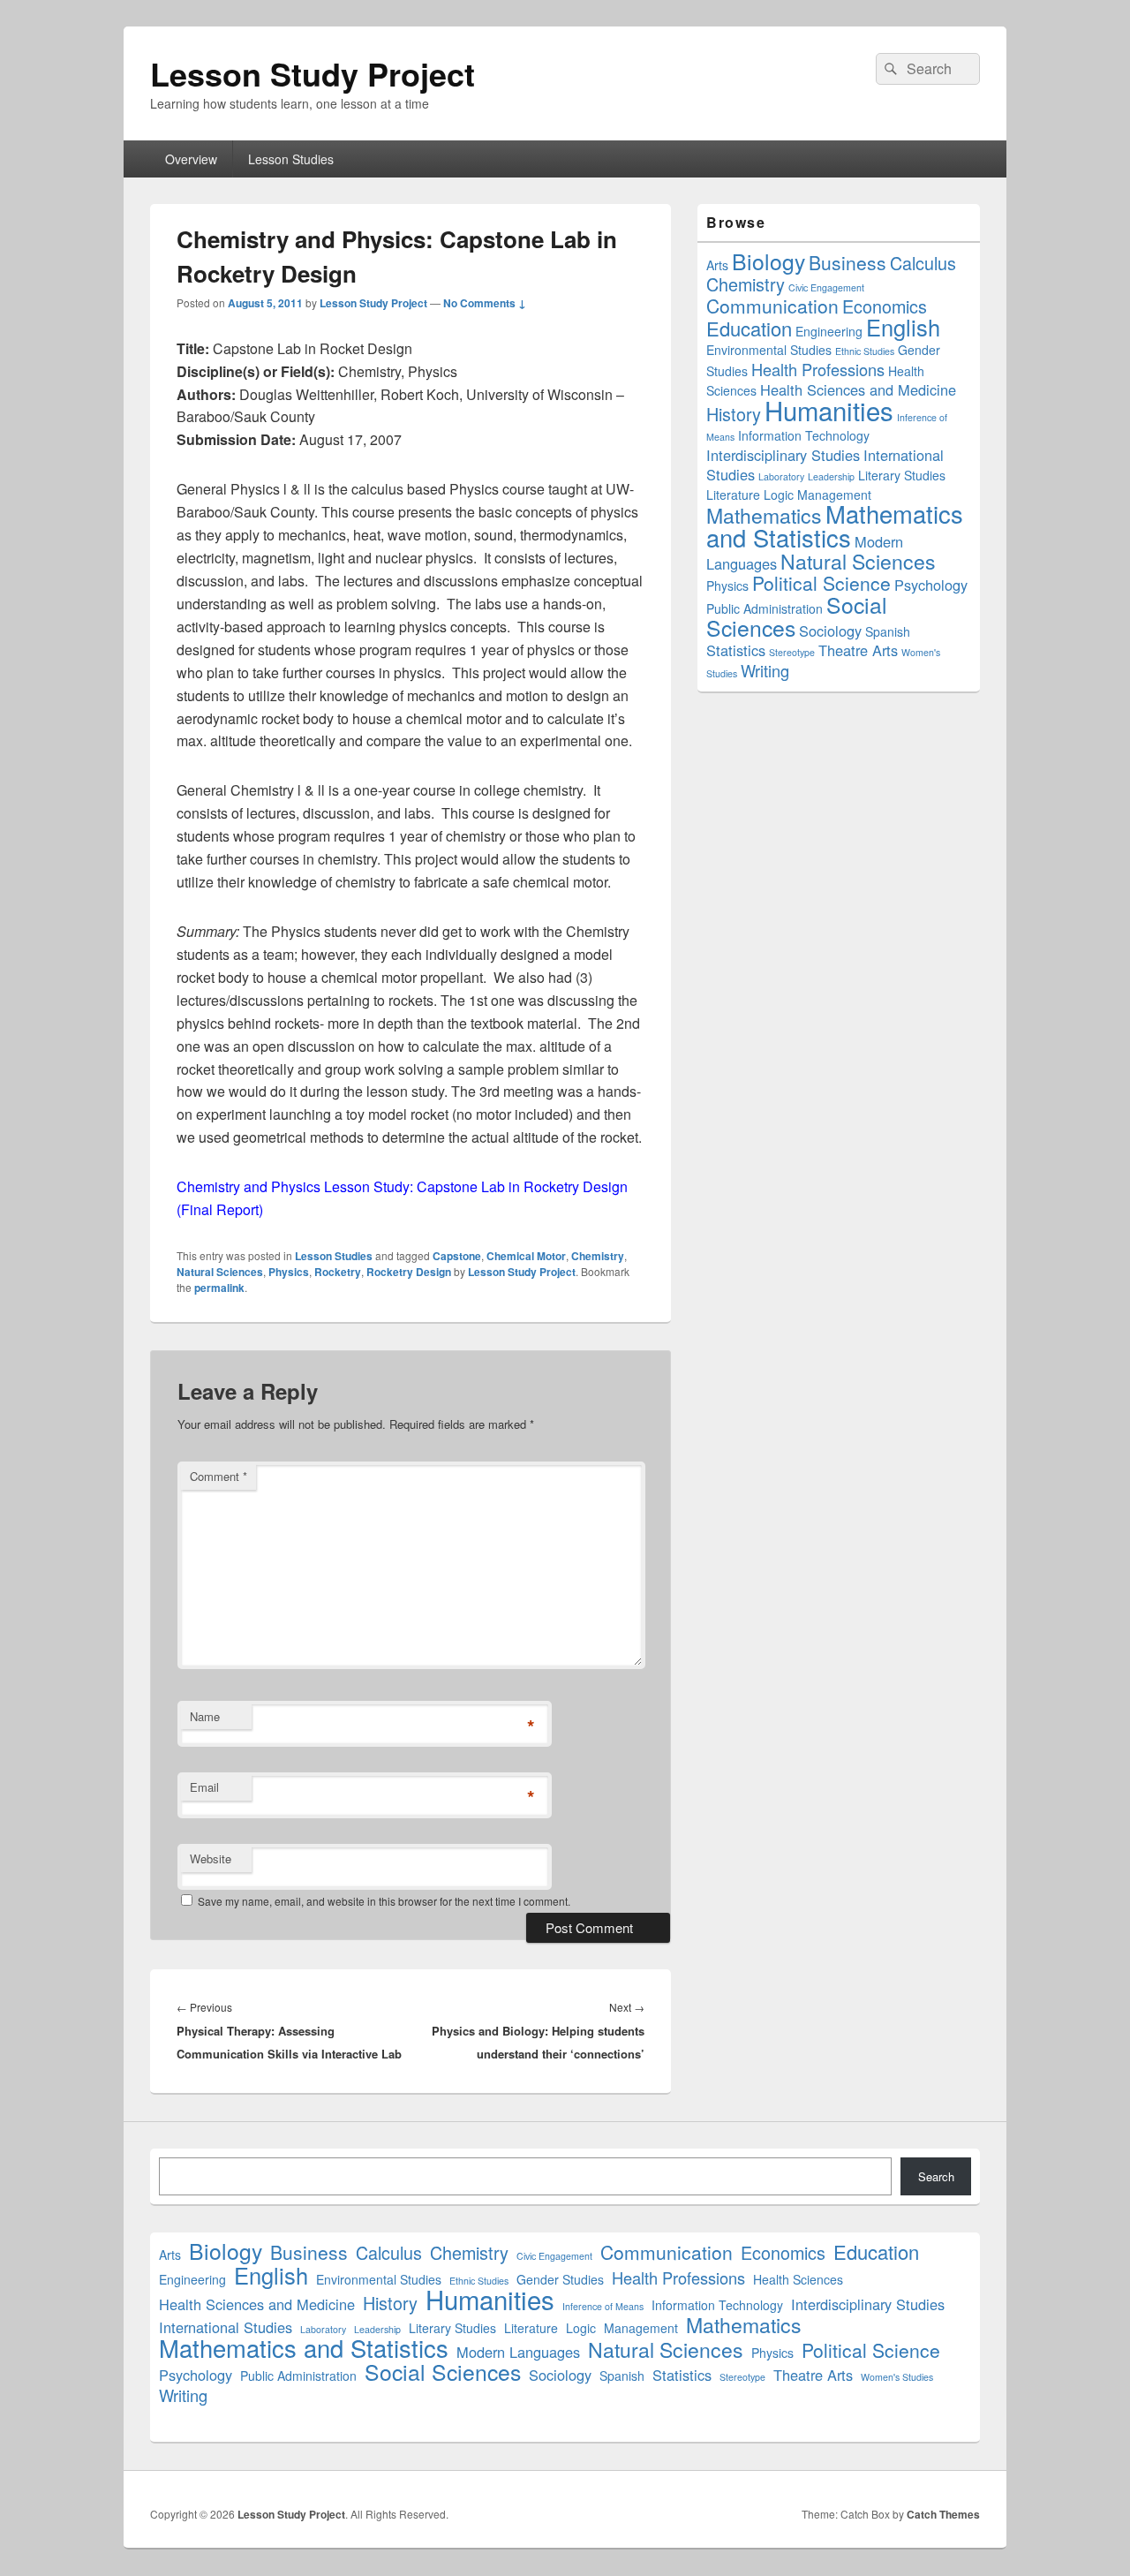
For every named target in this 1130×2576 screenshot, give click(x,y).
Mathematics (764, 515)
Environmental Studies (769, 350)
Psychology (931, 585)
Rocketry (338, 1272)
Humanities (829, 410)
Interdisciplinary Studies (783, 455)
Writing (765, 670)
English (903, 327)
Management (834, 495)
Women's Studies (897, 2377)
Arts (717, 265)
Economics (885, 306)
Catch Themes (943, 2514)
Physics (289, 1272)
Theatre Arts (858, 650)
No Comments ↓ (485, 303)
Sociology (830, 631)
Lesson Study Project (313, 73)
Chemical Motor (526, 1256)
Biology (768, 261)
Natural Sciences (220, 1272)
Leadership (831, 476)
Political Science (821, 583)
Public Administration (765, 608)
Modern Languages (518, 2352)
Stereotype (792, 652)
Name (205, 1716)
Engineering (829, 331)
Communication (772, 306)
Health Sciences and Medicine (858, 389)
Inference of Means (603, 2306)
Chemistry (598, 1256)
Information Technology (804, 435)
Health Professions (818, 369)
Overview (191, 159)
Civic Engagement (826, 287)
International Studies (226, 2327)
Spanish (888, 631)
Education (749, 328)
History (734, 414)
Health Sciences (798, 2279)
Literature (733, 495)
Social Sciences (443, 2372)
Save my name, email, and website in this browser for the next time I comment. (384, 1901)
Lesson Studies (291, 159)
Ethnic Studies (865, 351)
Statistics (736, 650)
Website (211, 1858)
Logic (779, 495)
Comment (218, 1476)
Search (936, 2176)
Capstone (457, 1256)
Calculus (923, 263)
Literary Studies (902, 475)
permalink (219, 1288)
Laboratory (781, 476)
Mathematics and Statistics (835, 525)
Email (204, 1787)
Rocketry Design (409, 1272)
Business (847, 262)
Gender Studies (560, 2279)
